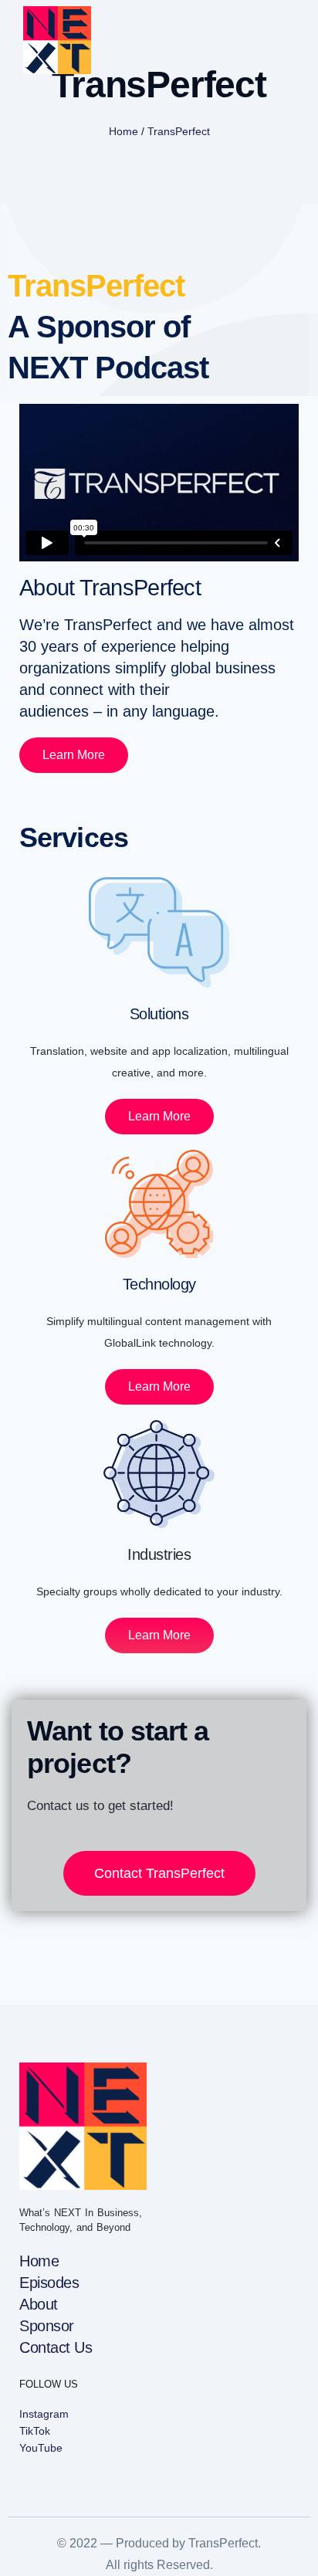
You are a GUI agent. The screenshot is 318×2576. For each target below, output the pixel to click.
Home (123, 131)
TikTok (35, 2431)
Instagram (44, 2414)
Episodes (49, 2283)
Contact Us (56, 2347)
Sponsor (47, 2326)
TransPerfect (179, 131)
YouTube (41, 2448)
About (39, 2304)
